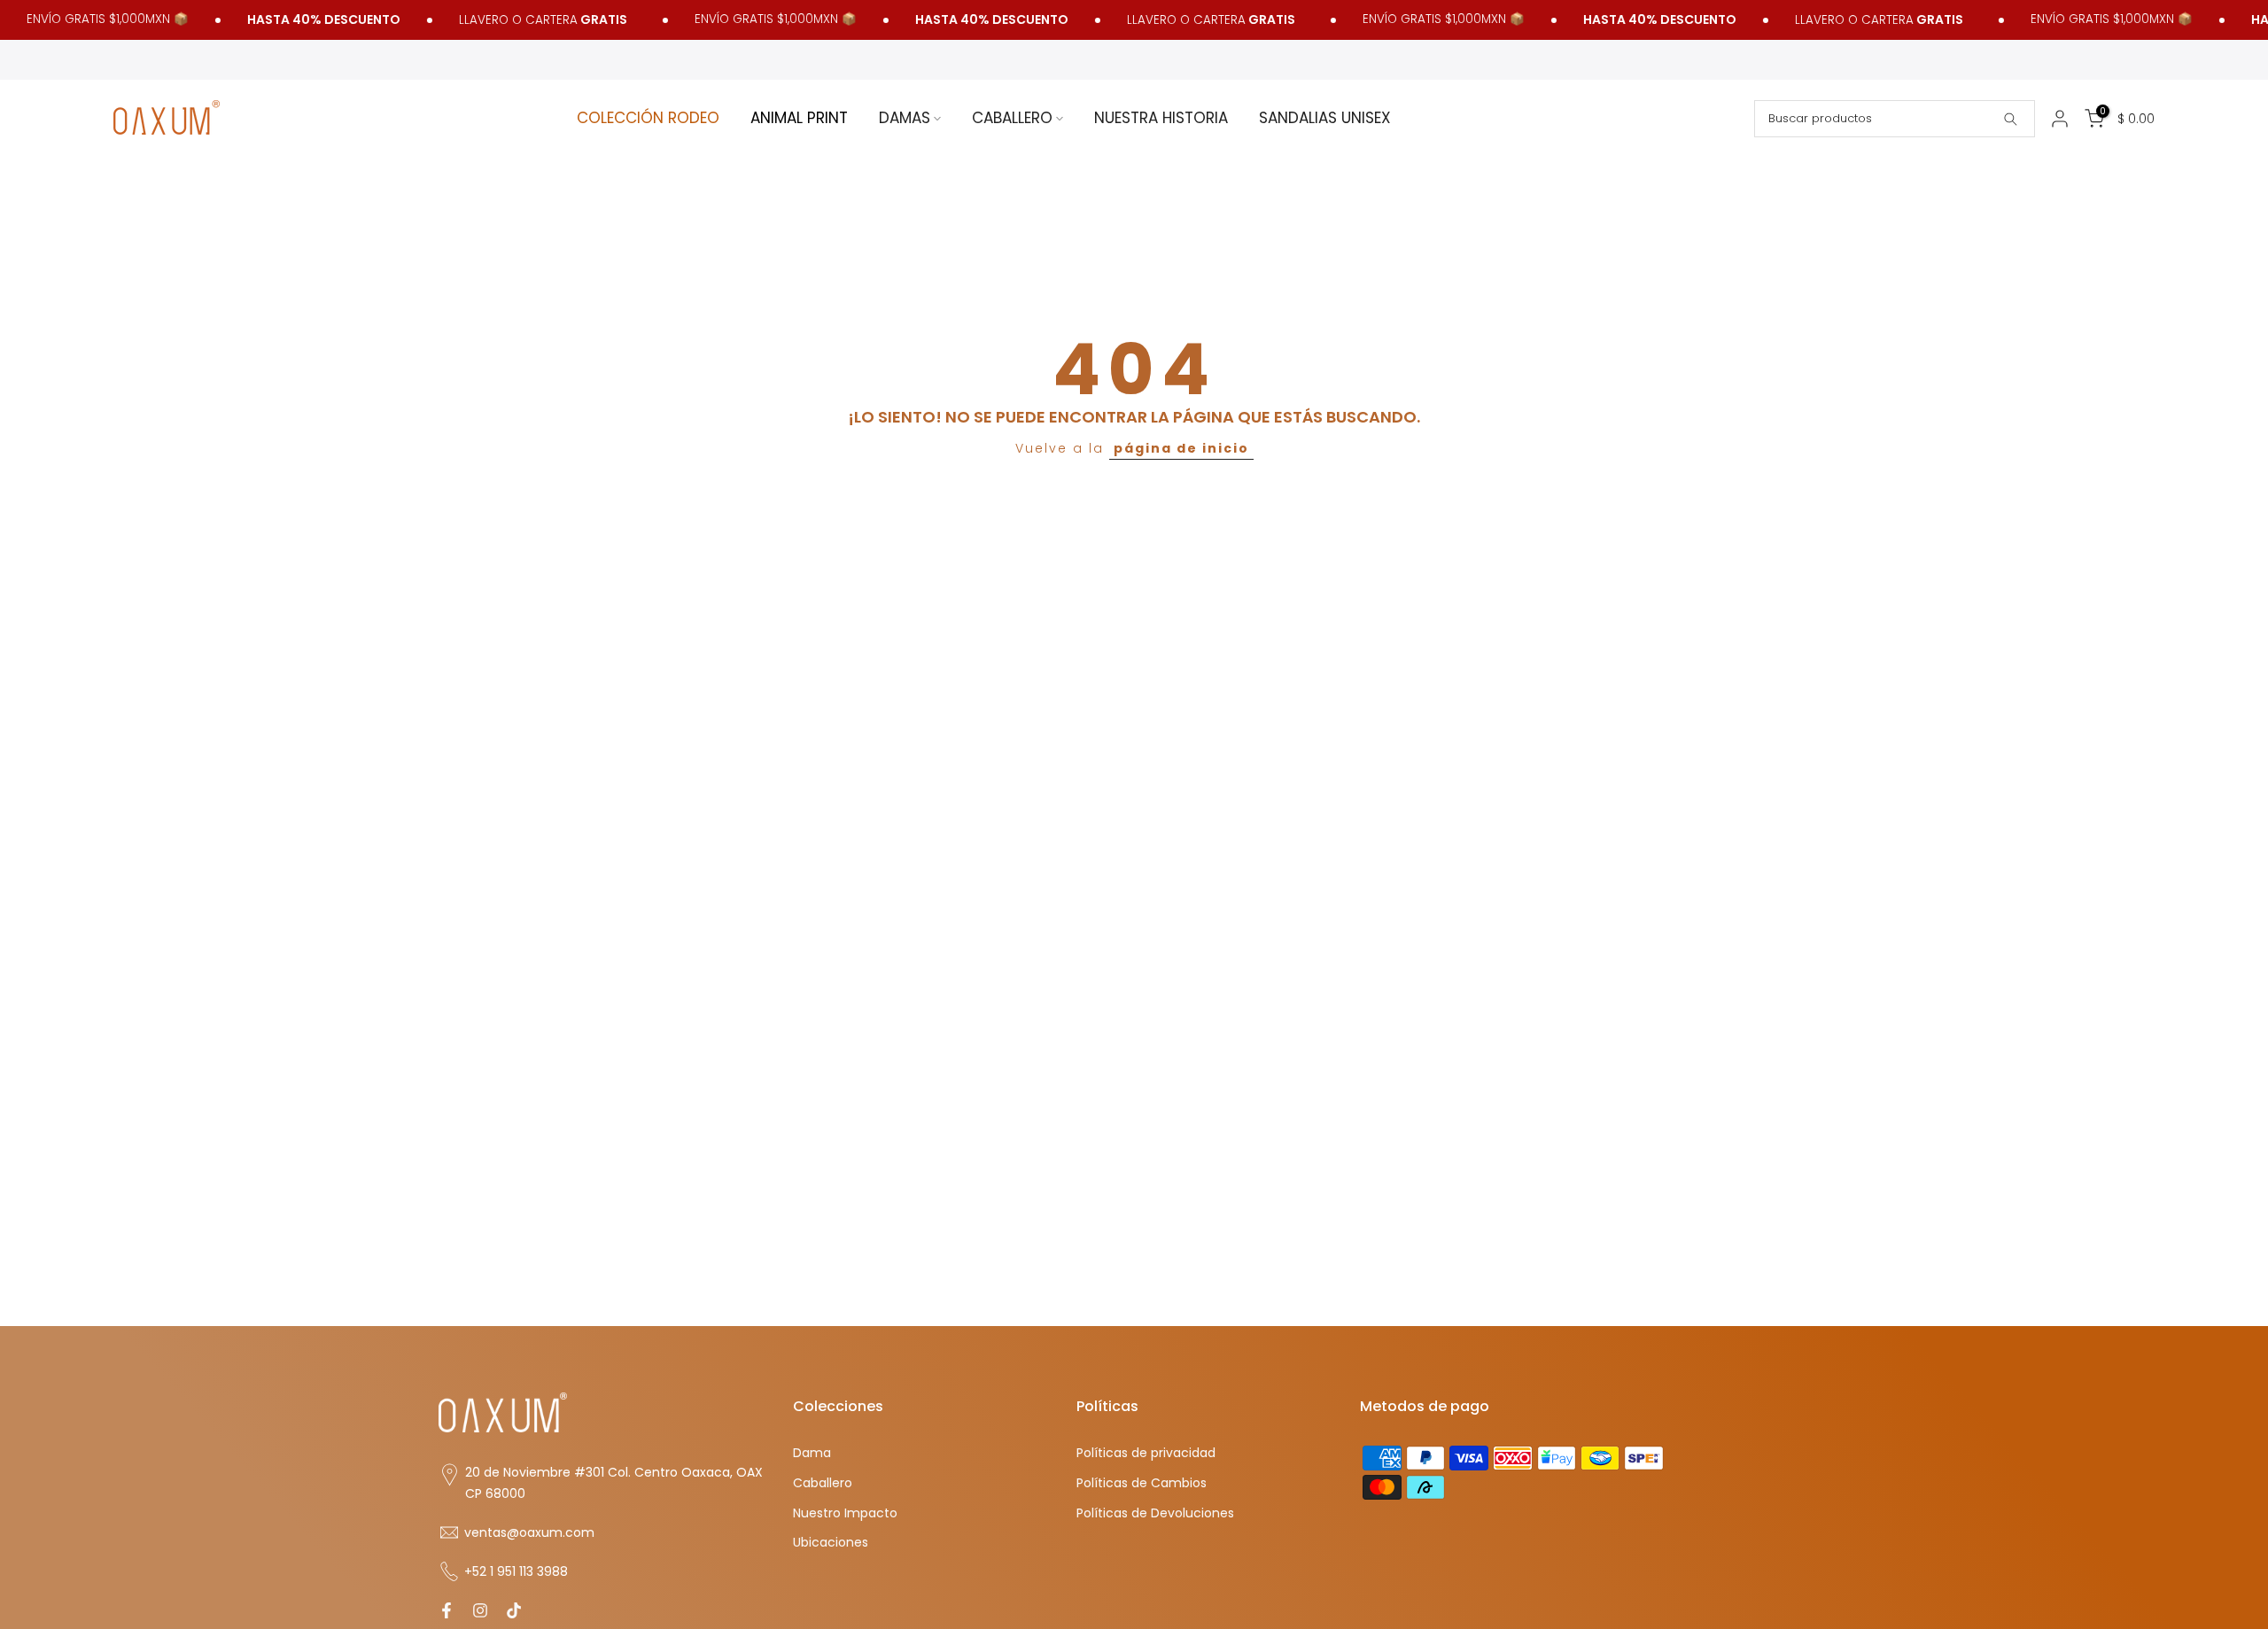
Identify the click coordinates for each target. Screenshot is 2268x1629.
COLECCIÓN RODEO (648, 118)
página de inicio (1181, 448)
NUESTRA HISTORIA (1161, 118)
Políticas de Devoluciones (1155, 1513)
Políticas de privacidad (1146, 1453)
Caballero (823, 1482)
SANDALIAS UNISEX (1325, 118)
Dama (812, 1453)
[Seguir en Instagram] (480, 1610)
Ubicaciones (831, 1543)
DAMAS (905, 118)
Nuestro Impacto (845, 1513)
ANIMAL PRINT (799, 118)
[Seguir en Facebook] (447, 1610)
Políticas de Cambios (1142, 1482)
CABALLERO (1012, 118)
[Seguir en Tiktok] (514, 1610)
